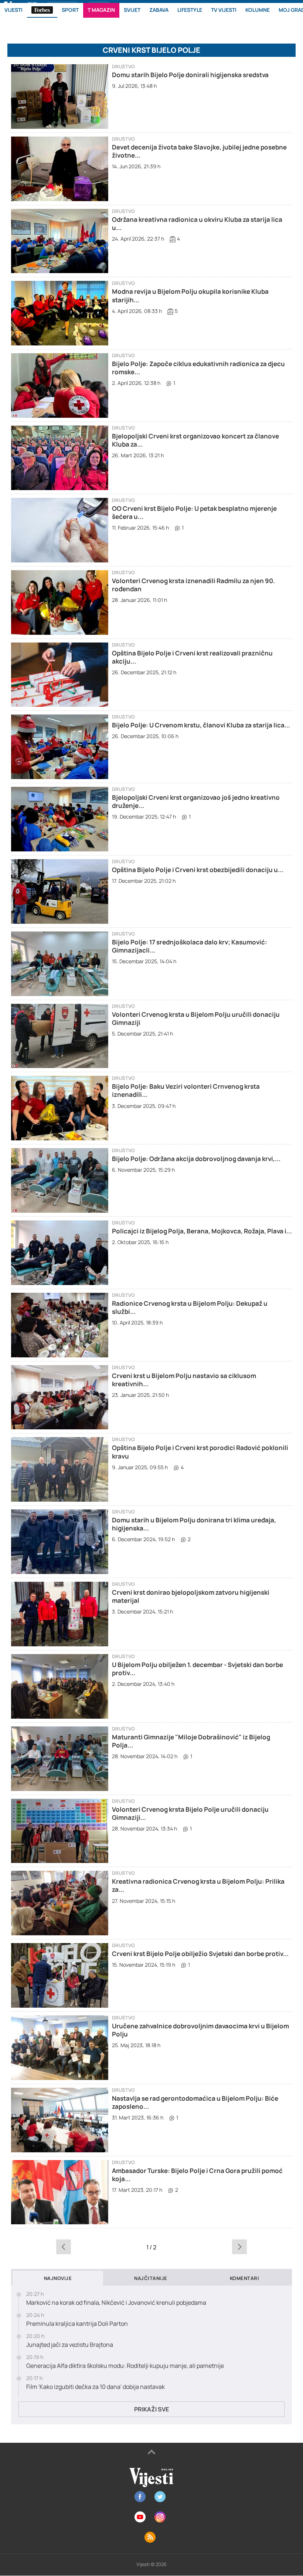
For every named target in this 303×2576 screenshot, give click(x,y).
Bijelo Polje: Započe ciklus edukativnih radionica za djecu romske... (198, 368)
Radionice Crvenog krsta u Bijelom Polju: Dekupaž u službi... (190, 1307)
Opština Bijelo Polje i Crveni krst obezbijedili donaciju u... (198, 870)
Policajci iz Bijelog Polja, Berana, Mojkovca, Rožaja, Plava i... (202, 1231)
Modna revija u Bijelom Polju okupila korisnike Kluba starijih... (190, 295)
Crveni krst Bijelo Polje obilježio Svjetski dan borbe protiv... (200, 1954)
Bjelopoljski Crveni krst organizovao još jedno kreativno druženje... (196, 801)
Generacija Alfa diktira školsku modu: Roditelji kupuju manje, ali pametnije (125, 2366)
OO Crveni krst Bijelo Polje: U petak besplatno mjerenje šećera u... (194, 512)
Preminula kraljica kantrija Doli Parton (77, 2324)
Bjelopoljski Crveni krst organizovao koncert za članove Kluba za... (195, 440)
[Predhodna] (64, 2247)
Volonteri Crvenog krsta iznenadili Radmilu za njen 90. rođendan (193, 585)
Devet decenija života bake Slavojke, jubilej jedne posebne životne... (199, 151)
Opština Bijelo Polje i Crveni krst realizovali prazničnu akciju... (192, 657)
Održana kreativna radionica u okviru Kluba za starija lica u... (197, 223)
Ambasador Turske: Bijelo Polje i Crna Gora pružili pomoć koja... (197, 2175)
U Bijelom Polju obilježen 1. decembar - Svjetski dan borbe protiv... (198, 1669)
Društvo (123, 67)
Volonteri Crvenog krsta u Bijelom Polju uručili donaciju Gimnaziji (196, 1018)
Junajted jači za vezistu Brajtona (70, 2345)
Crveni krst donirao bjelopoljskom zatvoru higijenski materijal (191, 1596)
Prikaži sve (151, 2409)
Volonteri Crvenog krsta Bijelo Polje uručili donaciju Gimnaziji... (190, 1813)
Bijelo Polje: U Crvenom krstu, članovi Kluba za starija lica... (201, 725)
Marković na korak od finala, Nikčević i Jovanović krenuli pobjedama (116, 2303)
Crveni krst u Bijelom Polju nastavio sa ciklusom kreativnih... (184, 1380)
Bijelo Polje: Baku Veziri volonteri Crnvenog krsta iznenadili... (186, 1090)
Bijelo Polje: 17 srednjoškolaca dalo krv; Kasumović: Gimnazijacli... (190, 946)
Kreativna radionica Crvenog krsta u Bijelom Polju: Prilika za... (198, 1885)
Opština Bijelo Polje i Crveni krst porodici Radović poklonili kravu (200, 1452)
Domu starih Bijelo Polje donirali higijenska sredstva (190, 75)
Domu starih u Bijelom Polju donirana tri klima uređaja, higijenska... (194, 1524)
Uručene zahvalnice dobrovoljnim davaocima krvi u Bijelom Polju (200, 2030)
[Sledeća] (239, 2247)
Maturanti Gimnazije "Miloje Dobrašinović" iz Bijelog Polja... (191, 1741)
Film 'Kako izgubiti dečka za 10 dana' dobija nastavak (96, 2387)
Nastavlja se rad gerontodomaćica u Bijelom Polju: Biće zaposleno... (195, 2102)
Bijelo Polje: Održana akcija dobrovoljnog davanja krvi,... (196, 1159)
